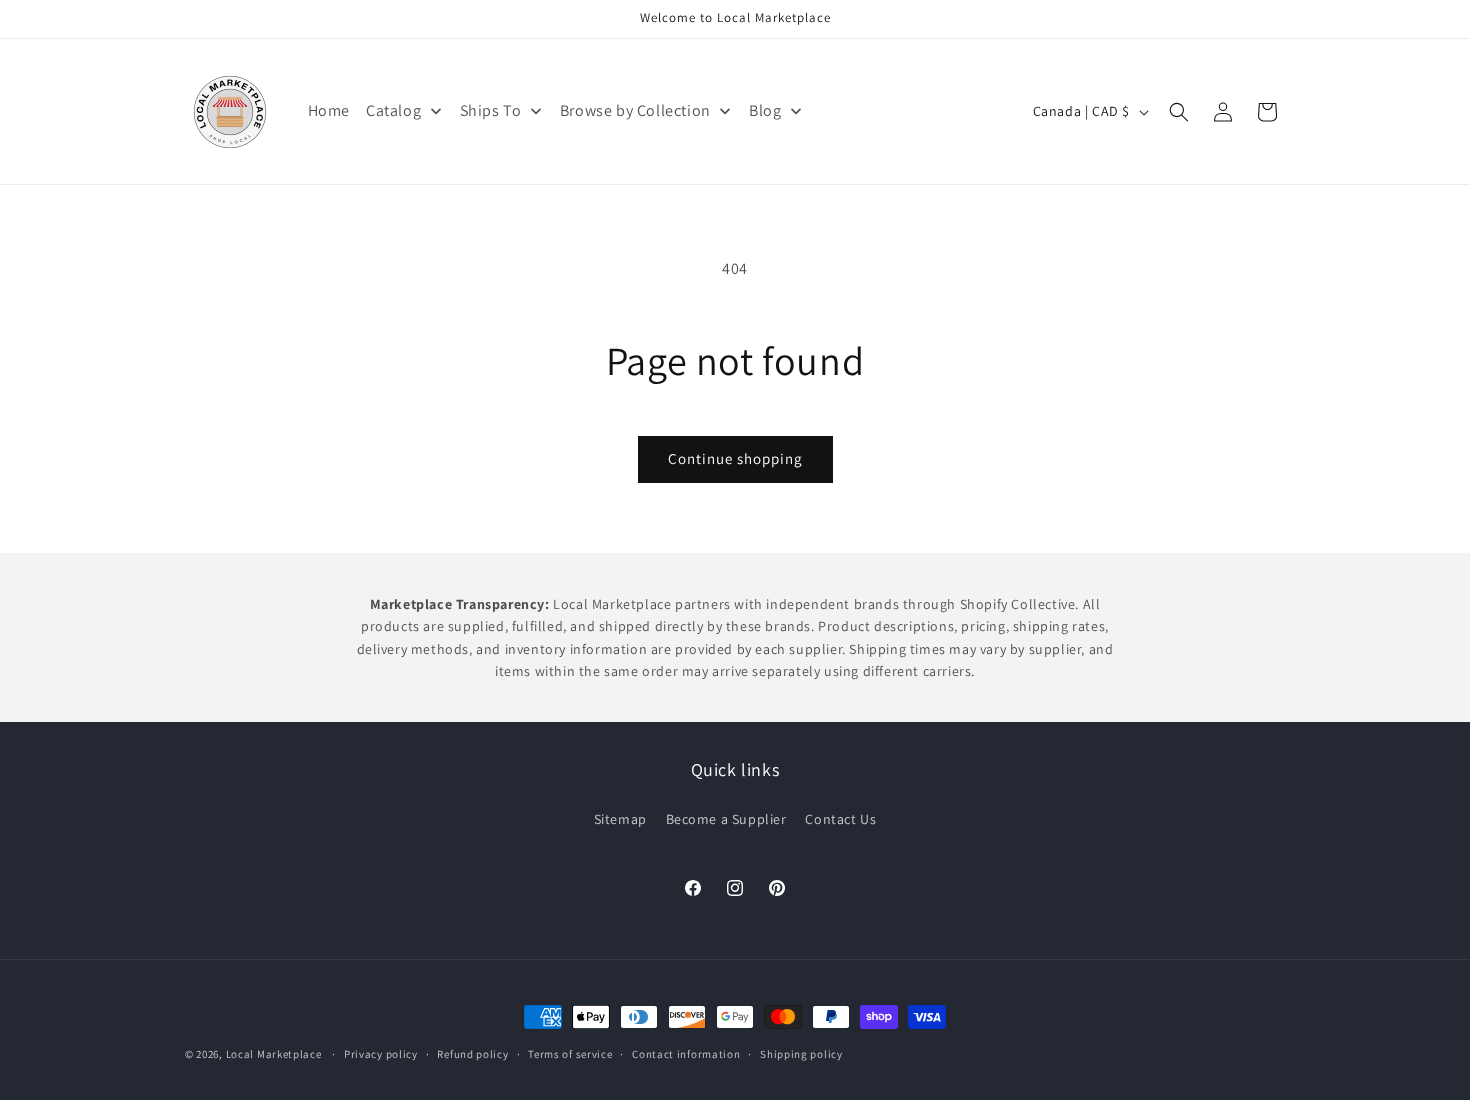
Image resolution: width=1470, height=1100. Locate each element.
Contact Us (840, 819)
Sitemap (620, 819)
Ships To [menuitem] (491, 110)
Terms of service (570, 1054)
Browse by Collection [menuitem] (635, 110)
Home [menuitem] (329, 110)
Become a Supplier (726, 819)
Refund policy (472, 1054)
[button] (1179, 112)
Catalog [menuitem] (393, 110)
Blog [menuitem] (765, 110)
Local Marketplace (274, 1054)
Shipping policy (801, 1054)
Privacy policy (381, 1054)
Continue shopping (735, 458)
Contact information (686, 1054)
